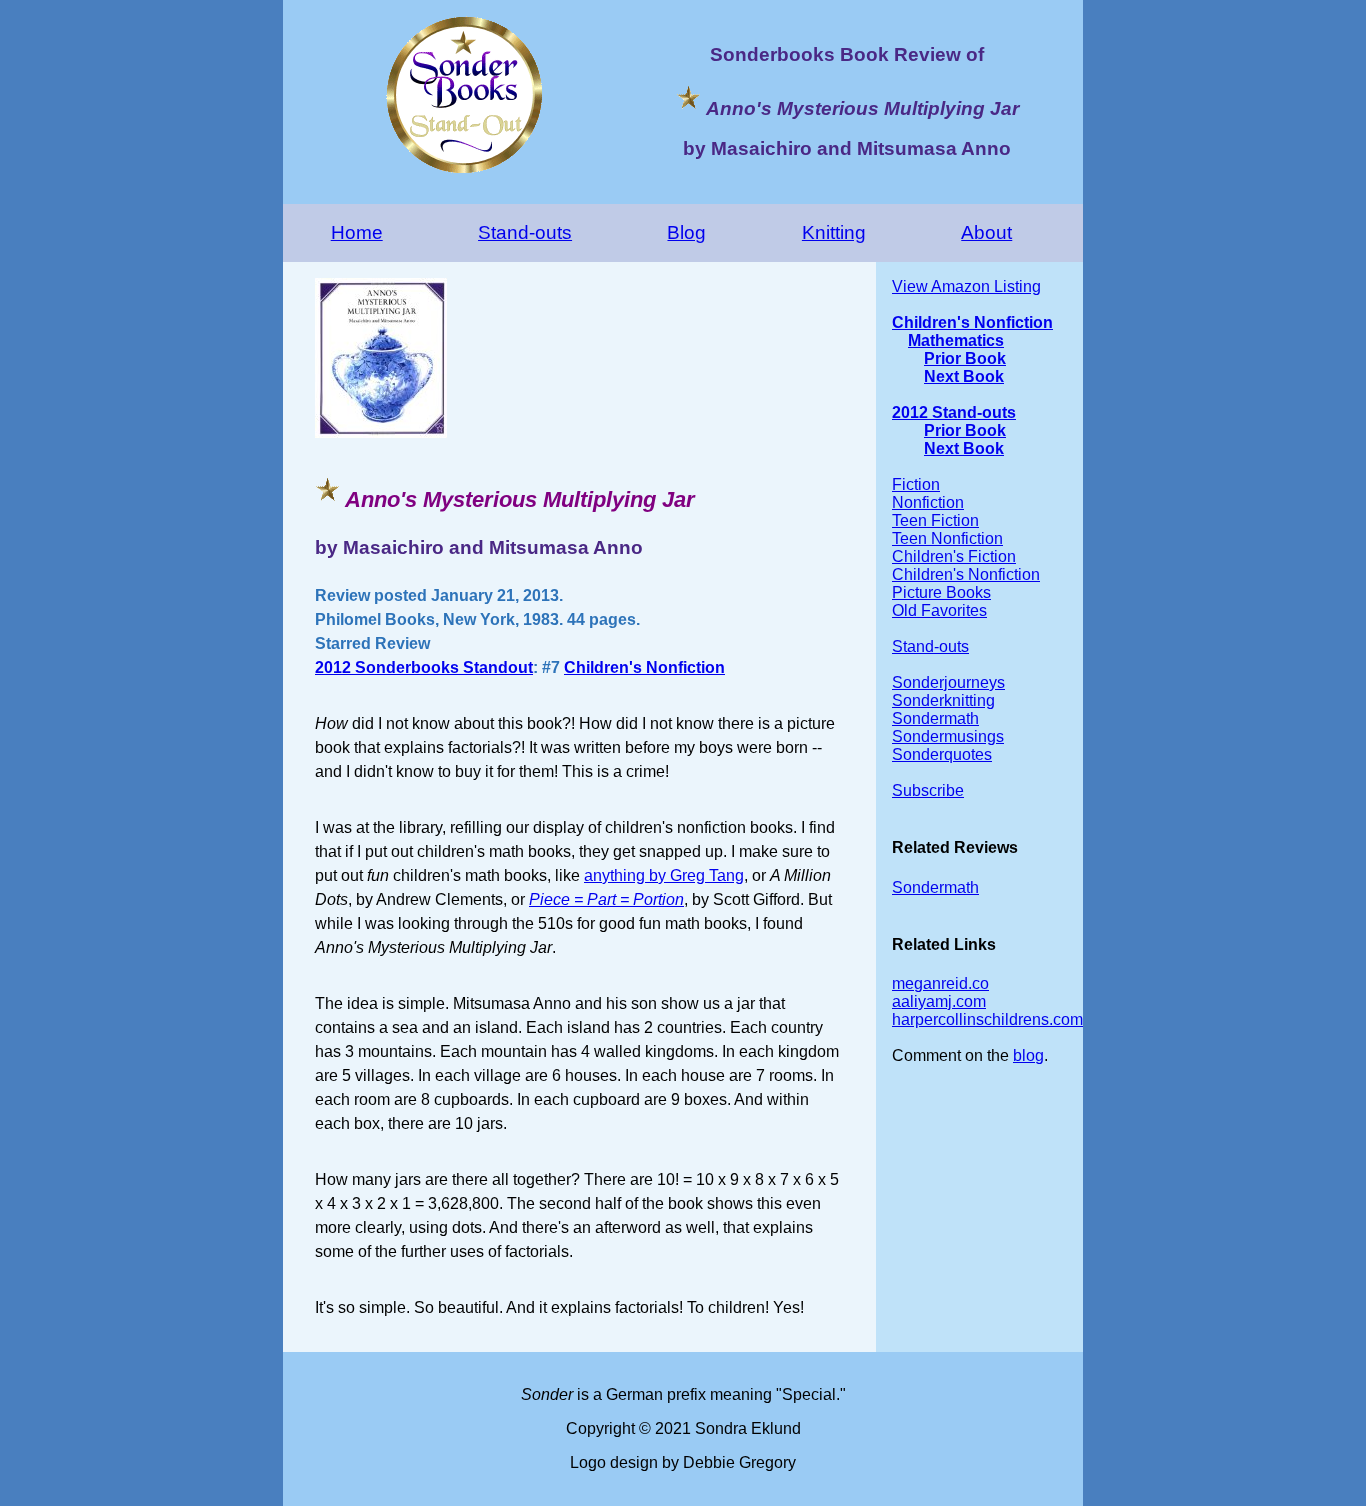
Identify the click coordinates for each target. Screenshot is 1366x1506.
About (986, 232)
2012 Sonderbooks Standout (424, 667)
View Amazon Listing (966, 286)
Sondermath (935, 718)
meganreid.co (940, 983)
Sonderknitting (943, 700)
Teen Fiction (935, 520)
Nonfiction (928, 502)
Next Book (964, 376)
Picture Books (941, 592)
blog (1028, 1055)
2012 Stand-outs (954, 412)
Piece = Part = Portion (606, 899)
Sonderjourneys (948, 682)
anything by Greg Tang (664, 875)
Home (357, 232)
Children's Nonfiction (644, 667)
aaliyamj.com (939, 1001)
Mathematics (956, 340)
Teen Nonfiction (947, 538)
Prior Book (965, 358)
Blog (686, 232)
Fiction (916, 484)
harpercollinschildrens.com (987, 1019)
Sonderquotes (942, 754)
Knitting (834, 232)
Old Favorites (939, 610)
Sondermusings (948, 736)
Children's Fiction (954, 556)
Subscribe (928, 790)
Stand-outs (525, 232)
